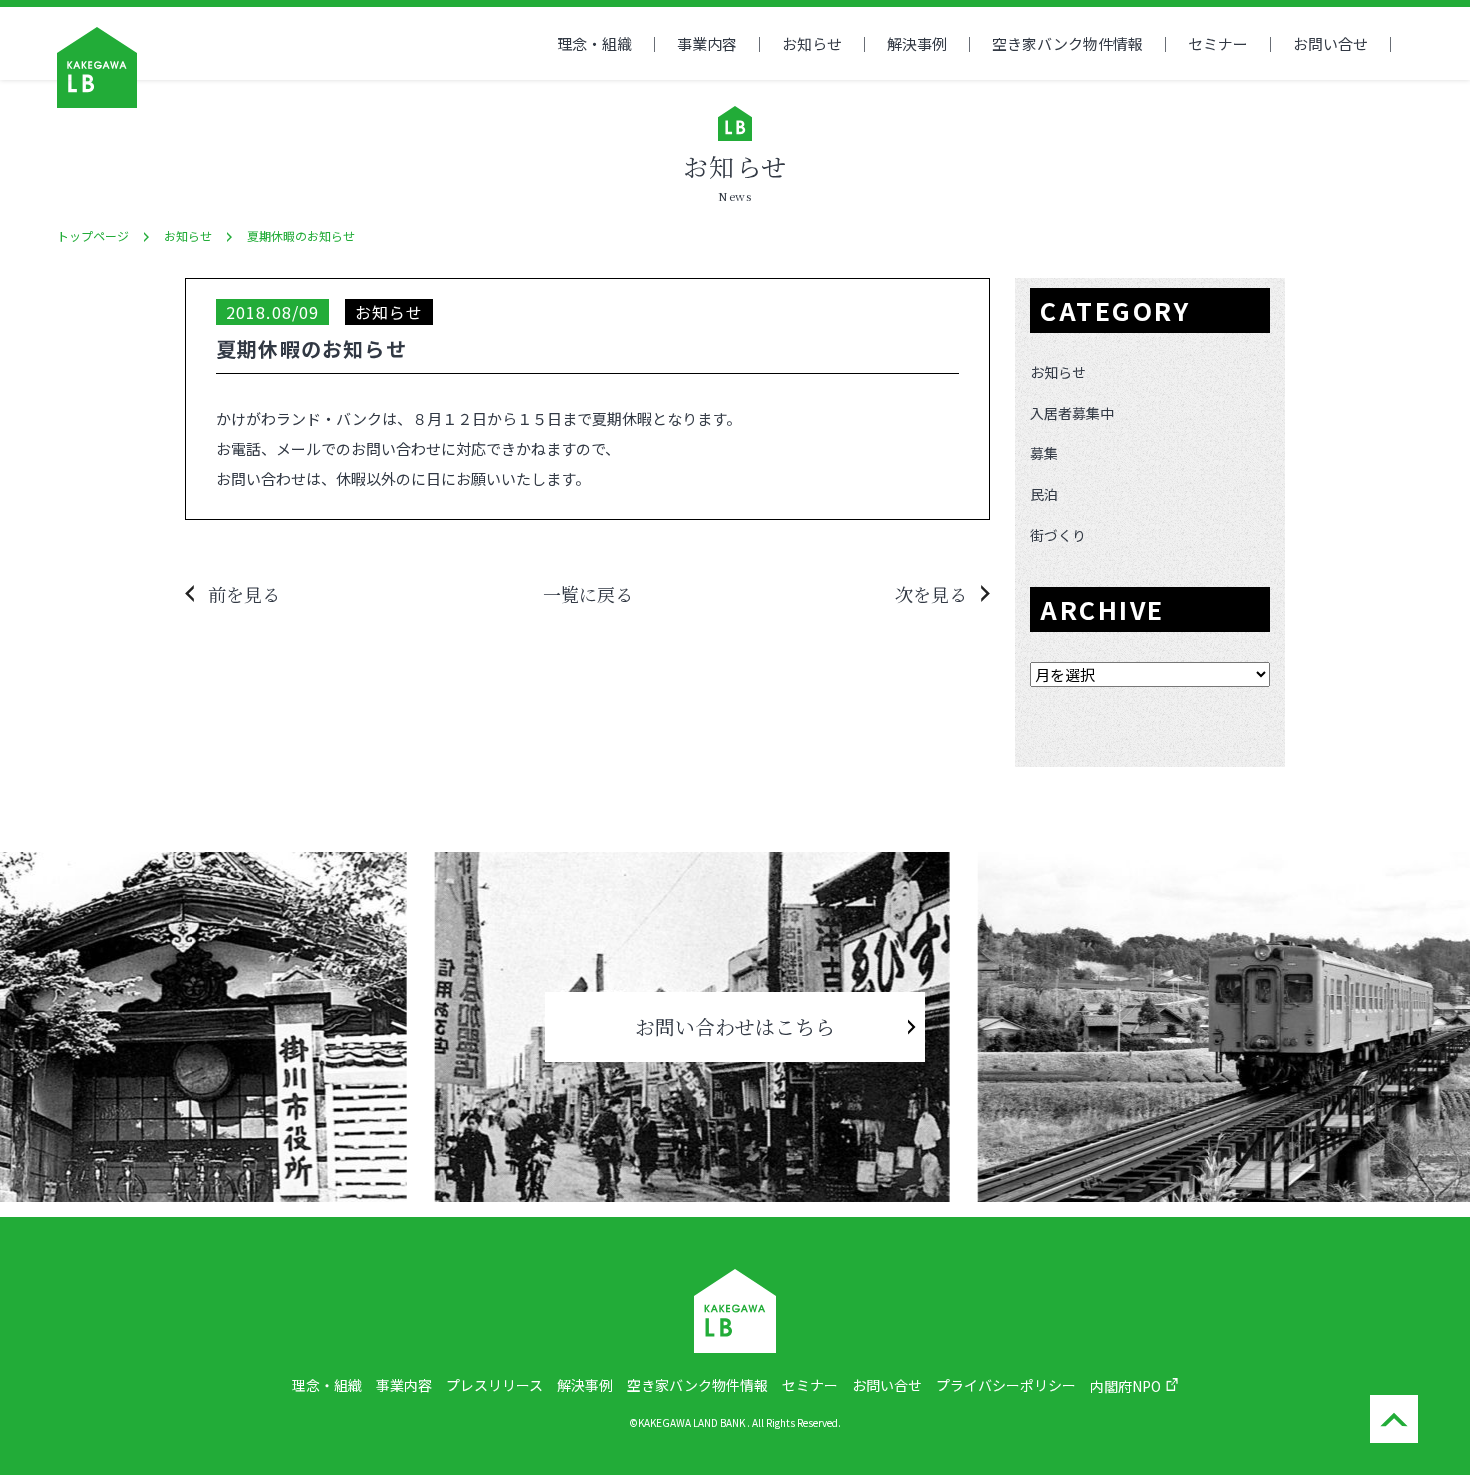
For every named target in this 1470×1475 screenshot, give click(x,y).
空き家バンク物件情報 (697, 1385)
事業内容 (707, 43)
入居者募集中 (1072, 413)
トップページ (93, 235)
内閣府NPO (1125, 1386)
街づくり (1058, 535)
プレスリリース (494, 1385)
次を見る (931, 594)
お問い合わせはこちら (735, 1026)
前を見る (244, 594)
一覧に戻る (588, 594)
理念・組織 (594, 43)
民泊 (1044, 494)
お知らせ (812, 43)
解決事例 (917, 43)
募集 (1044, 453)
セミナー (1218, 43)
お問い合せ (1330, 43)
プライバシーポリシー (1006, 1385)
